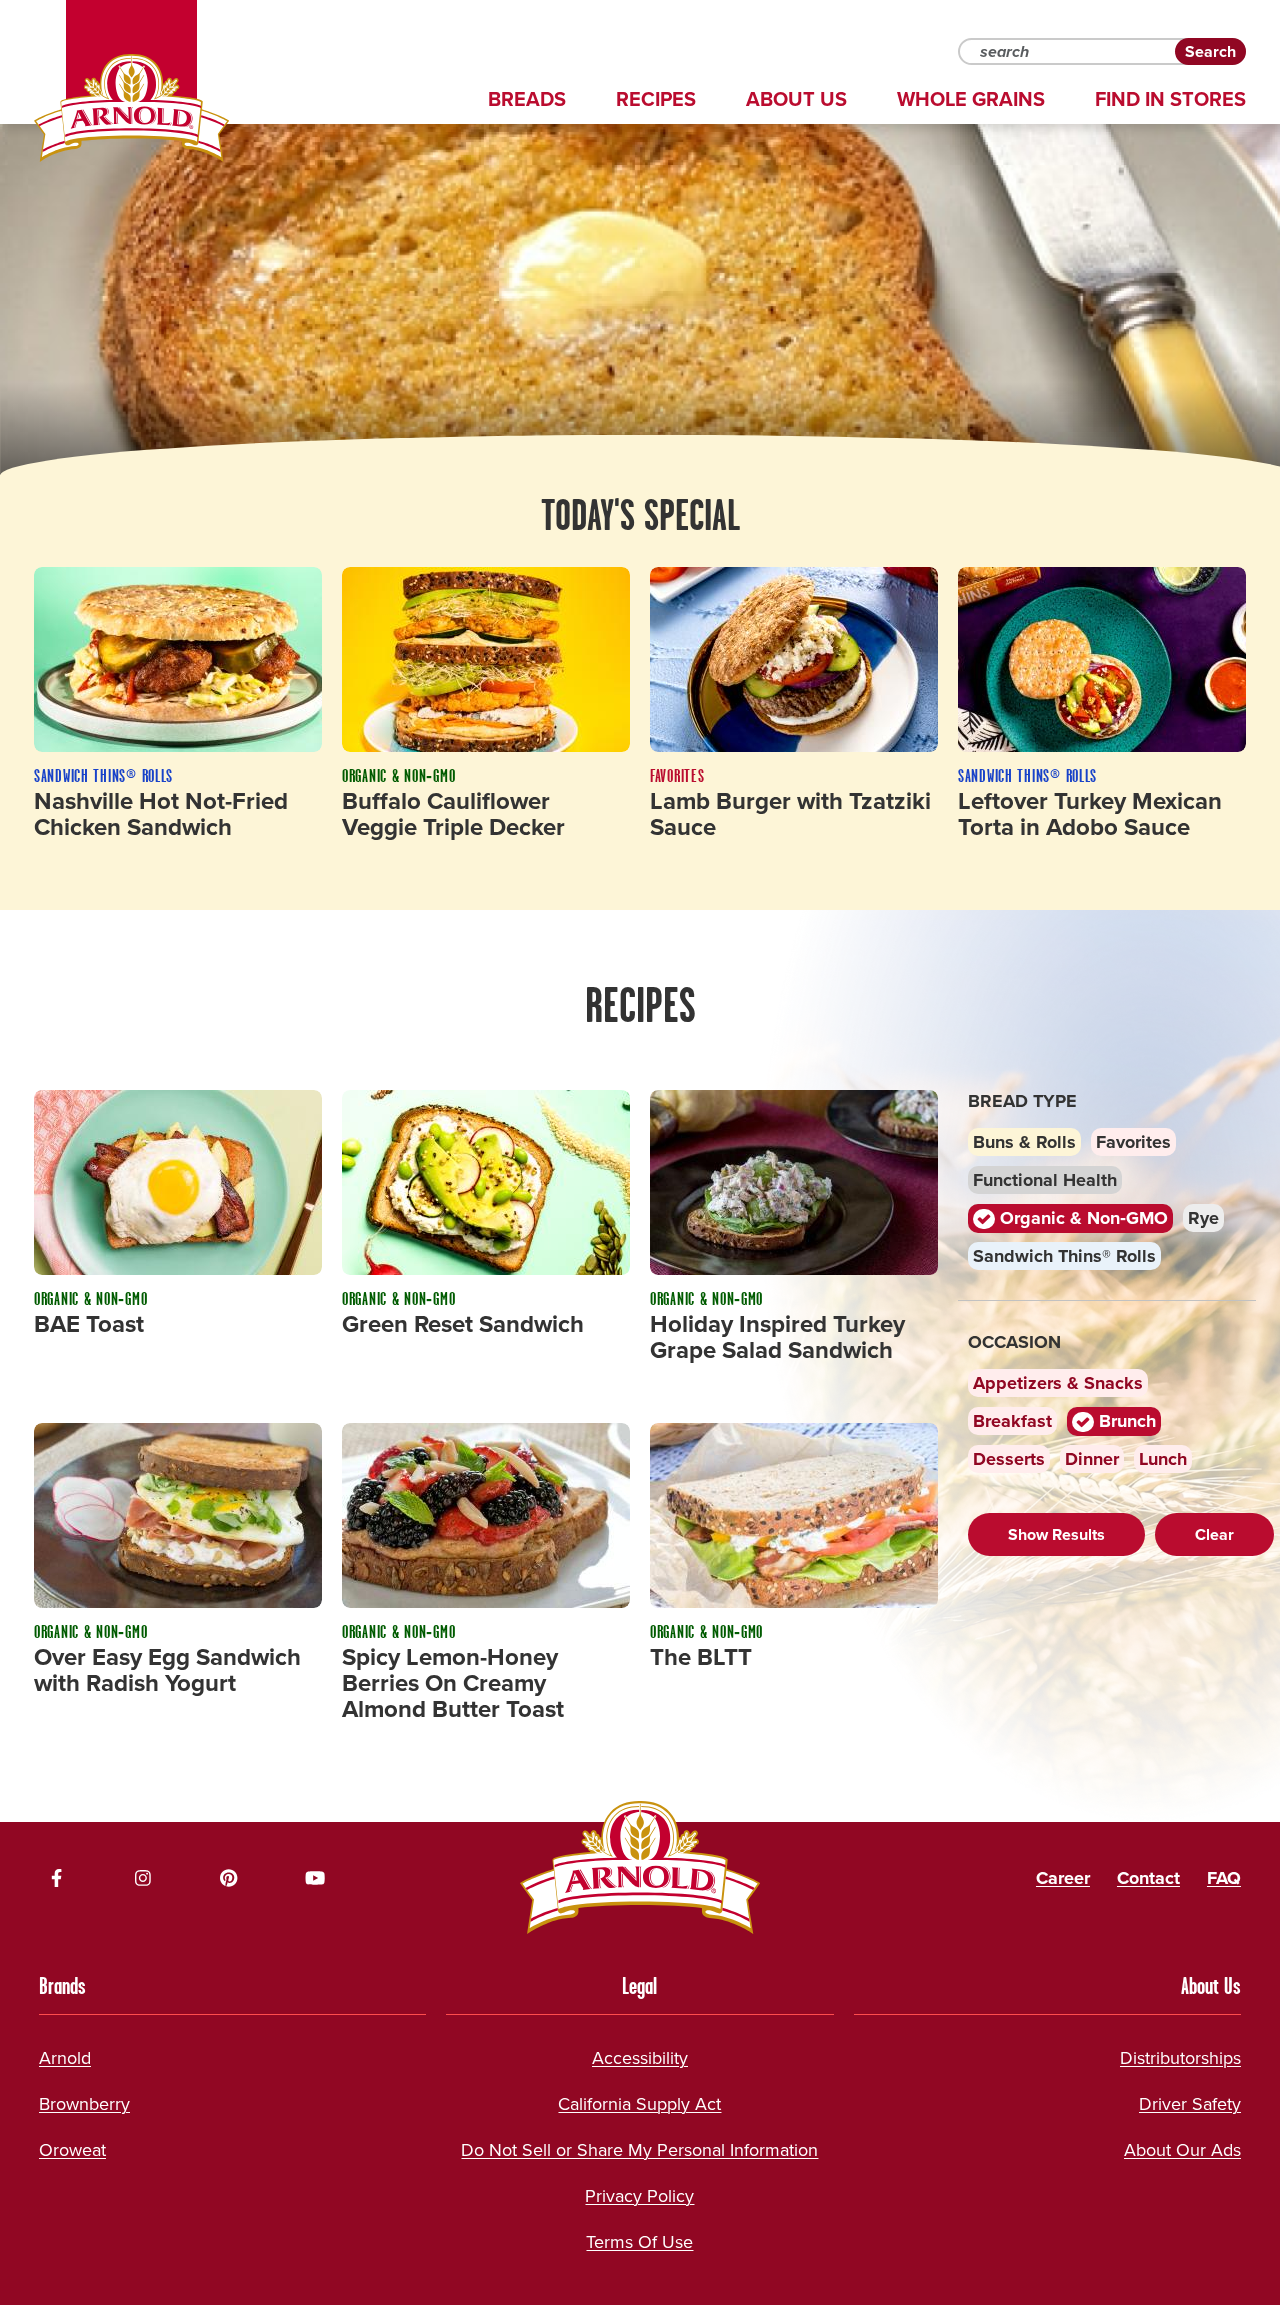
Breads (527, 99)
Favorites (1133, 1142)
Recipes (656, 99)
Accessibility (640, 2058)
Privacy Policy (639, 2196)
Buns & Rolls (1024, 1142)
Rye (1203, 1218)
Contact (1148, 1878)
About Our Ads (1182, 2150)
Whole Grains (971, 99)
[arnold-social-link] (57, 1878)
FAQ (1224, 1878)
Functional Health (1045, 1180)
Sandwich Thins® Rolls (1064, 1256)
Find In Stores (1170, 99)
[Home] (131, 108)
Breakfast (1012, 1421)
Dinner (1092, 1459)
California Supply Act (639, 2104)
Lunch (1163, 1459)
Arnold (65, 2058)
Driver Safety (1190, 2104)
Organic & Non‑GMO (1081, 1218)
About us (796, 99)
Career (1063, 1878)
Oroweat (72, 2150)
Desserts (1009, 1459)
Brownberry (84, 2104)
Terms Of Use (639, 2242)
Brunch (1125, 1421)
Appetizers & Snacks (1058, 1383)
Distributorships (1180, 2058)
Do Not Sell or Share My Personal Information (639, 2150)
